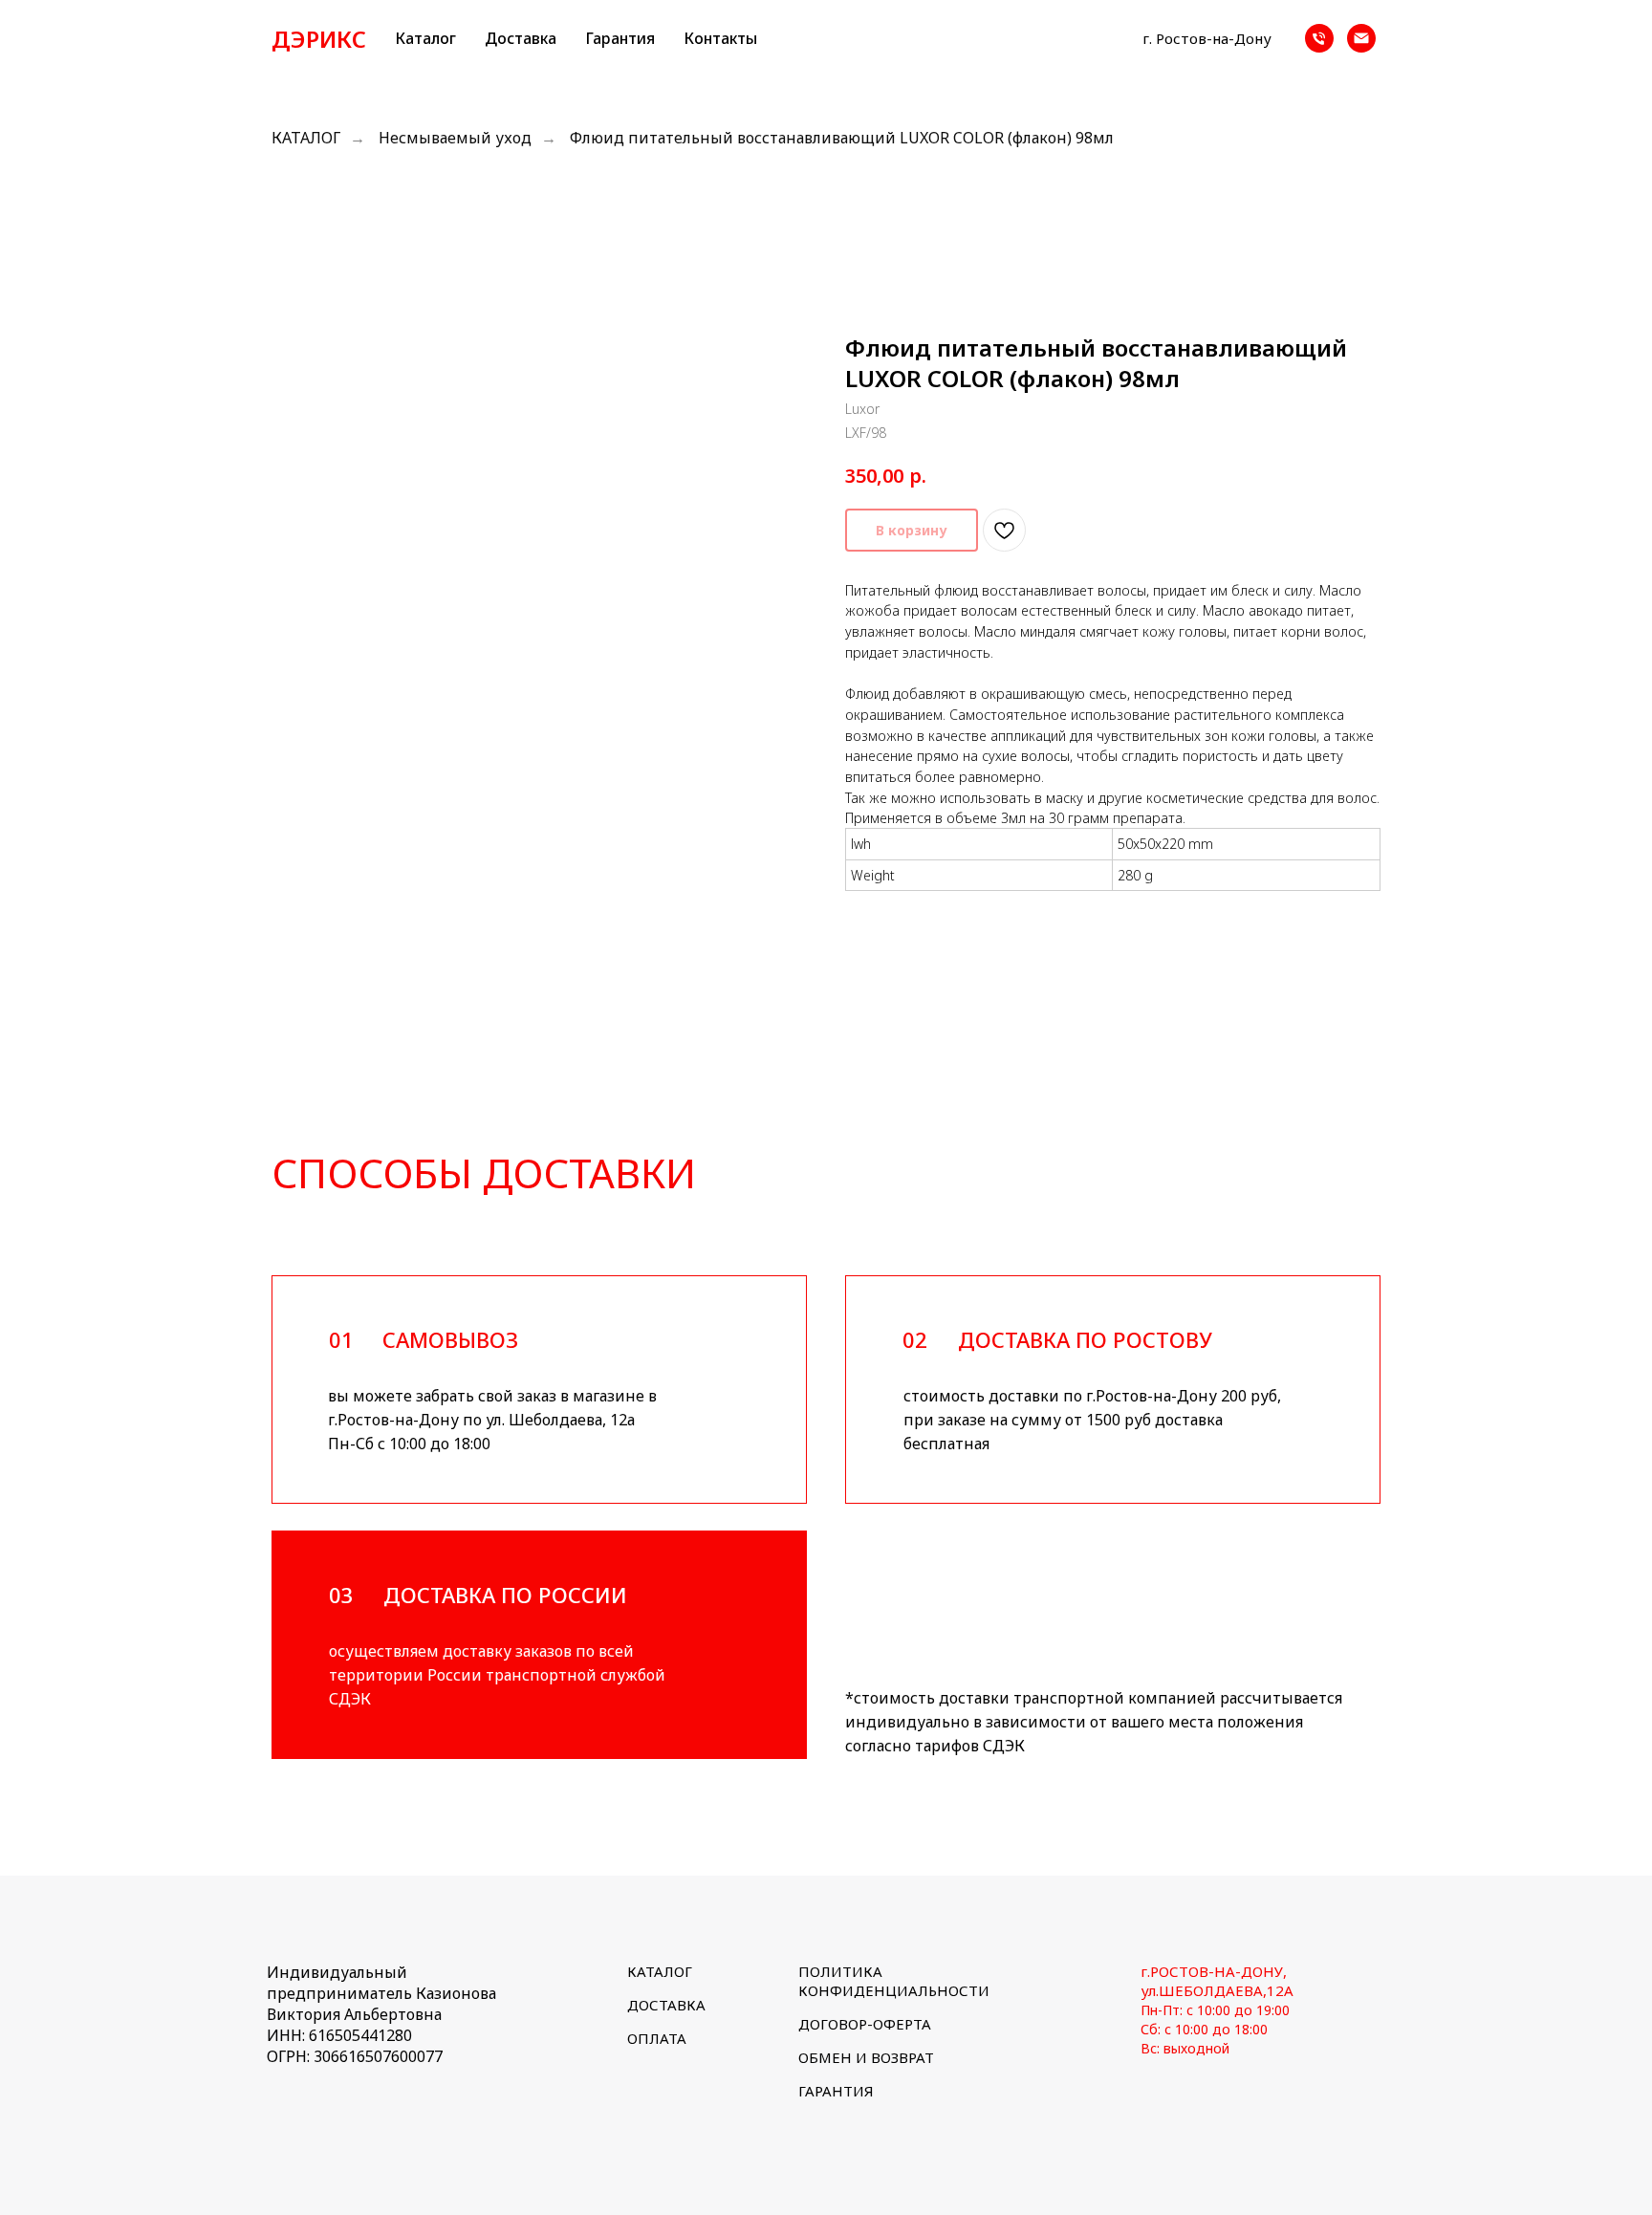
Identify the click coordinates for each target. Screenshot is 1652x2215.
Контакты (720, 38)
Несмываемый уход (455, 138)
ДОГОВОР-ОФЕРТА (865, 2024)
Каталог (425, 38)
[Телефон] (1319, 38)
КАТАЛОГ (306, 138)
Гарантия (620, 38)
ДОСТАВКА (666, 2005)
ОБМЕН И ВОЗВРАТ (866, 2057)
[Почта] (1361, 38)
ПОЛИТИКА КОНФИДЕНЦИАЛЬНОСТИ (894, 1981)
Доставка (521, 38)
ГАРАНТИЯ (836, 2091)
